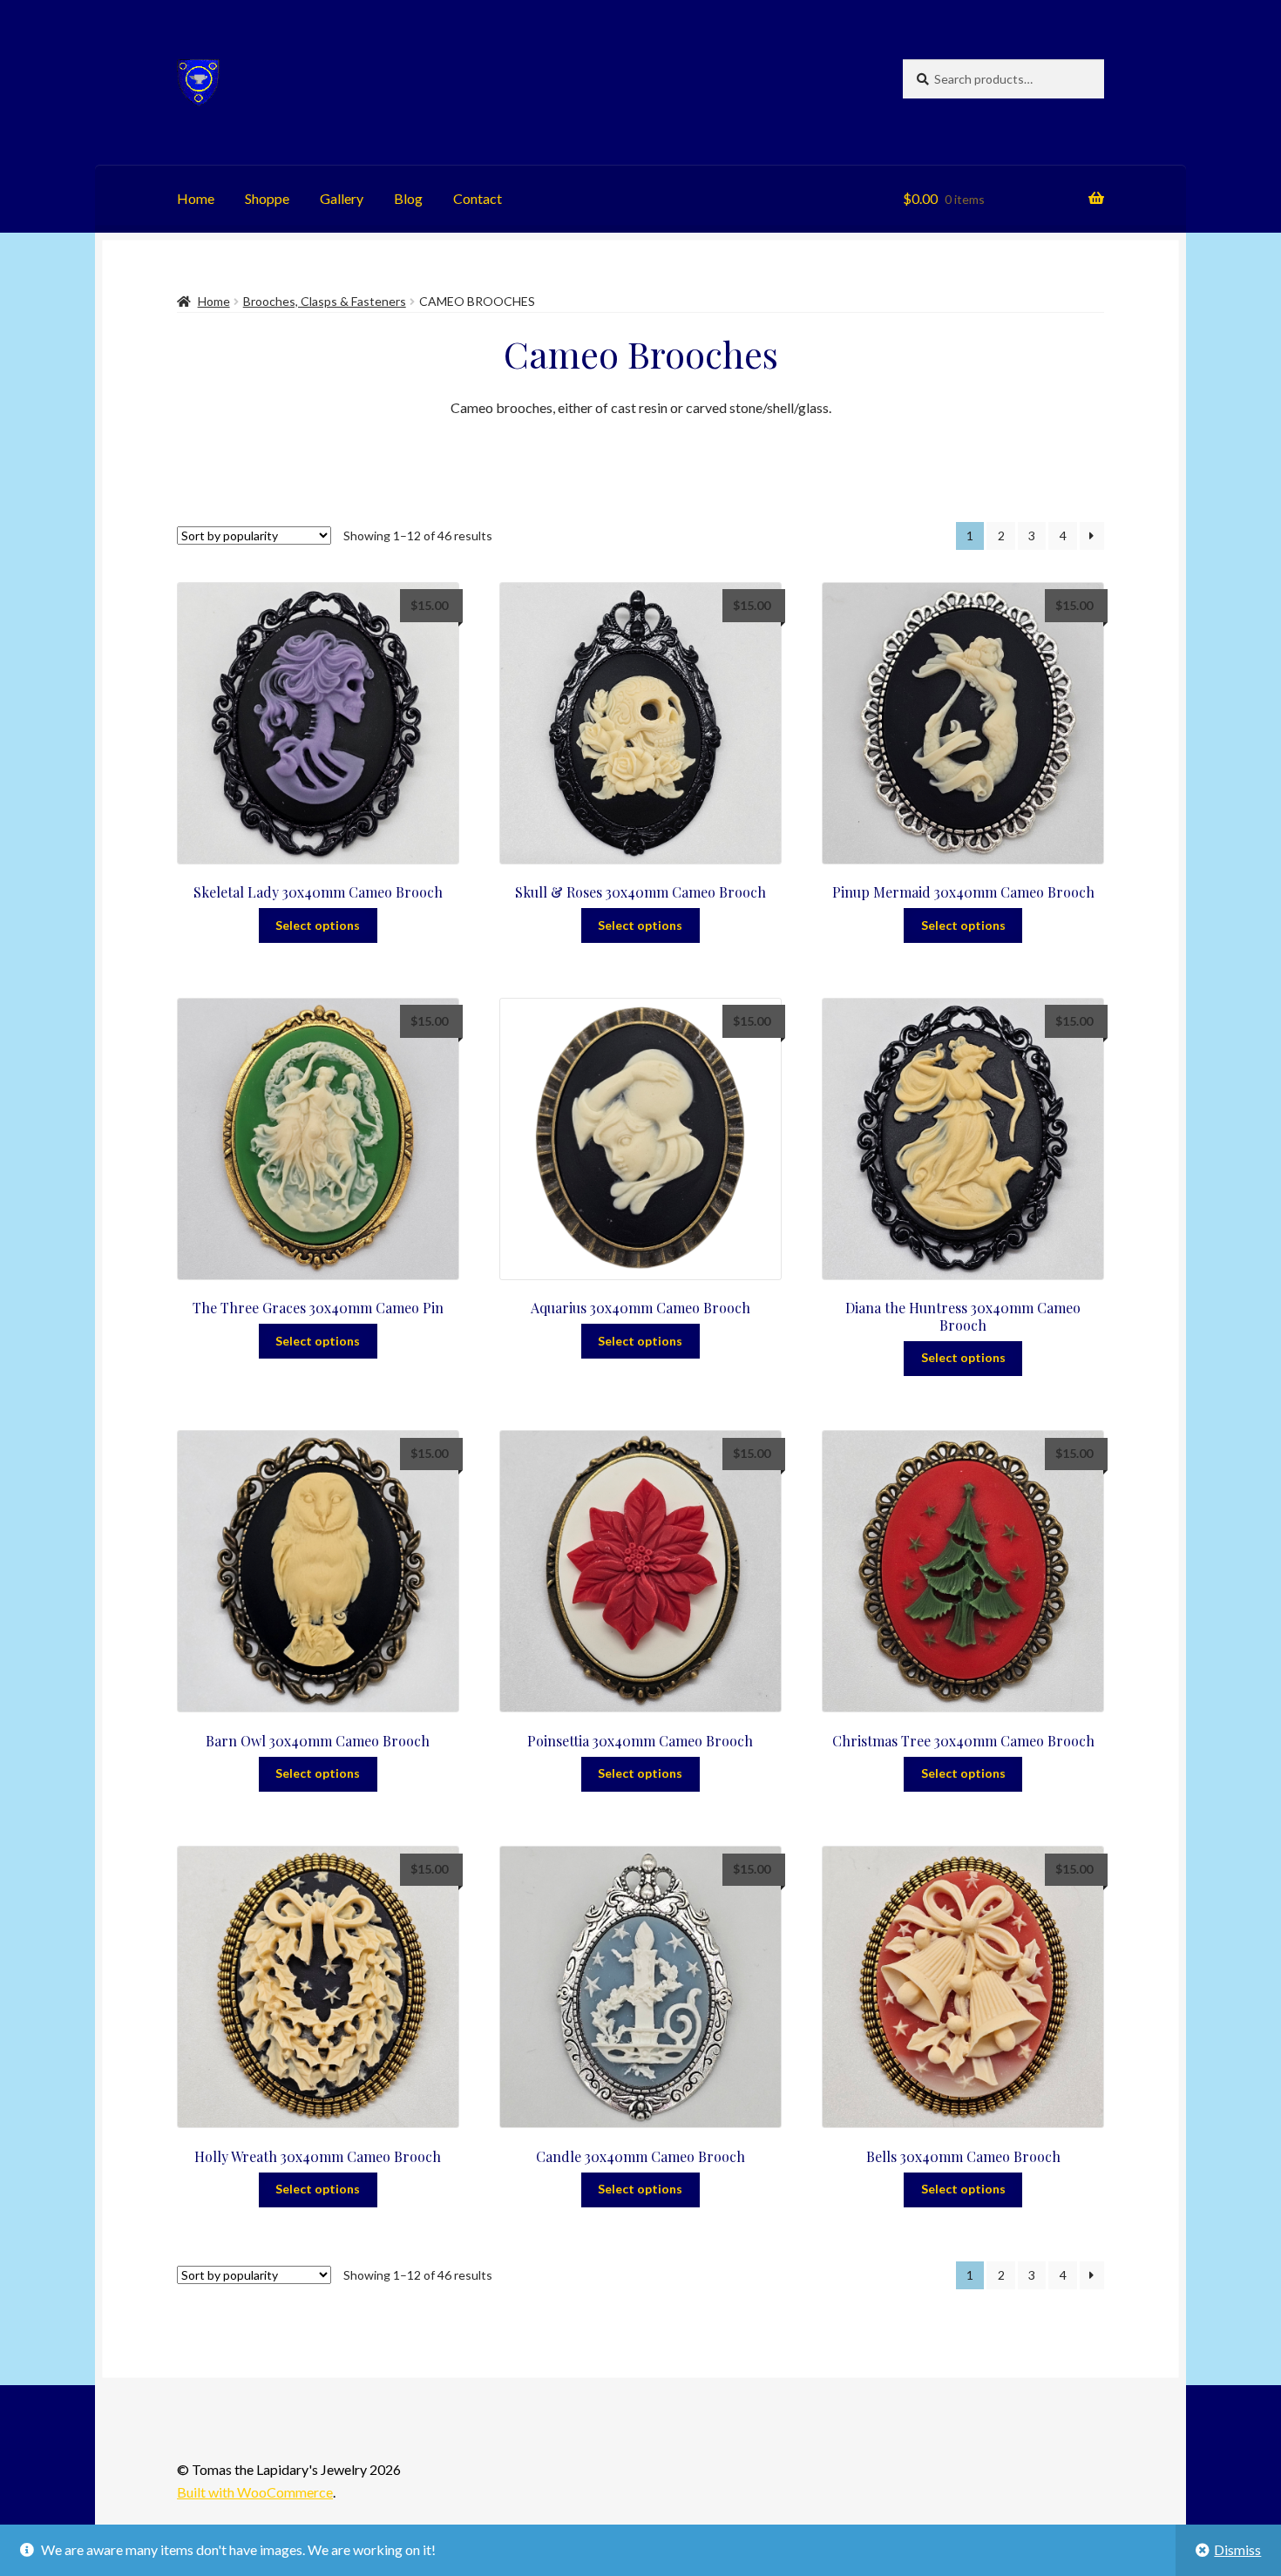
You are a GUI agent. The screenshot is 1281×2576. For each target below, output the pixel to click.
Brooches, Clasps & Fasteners (325, 301)
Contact (478, 198)
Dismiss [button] (1237, 2549)
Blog (408, 198)
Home (196, 198)
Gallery (342, 198)
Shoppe (267, 198)
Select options (318, 925)
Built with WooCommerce (255, 2492)
